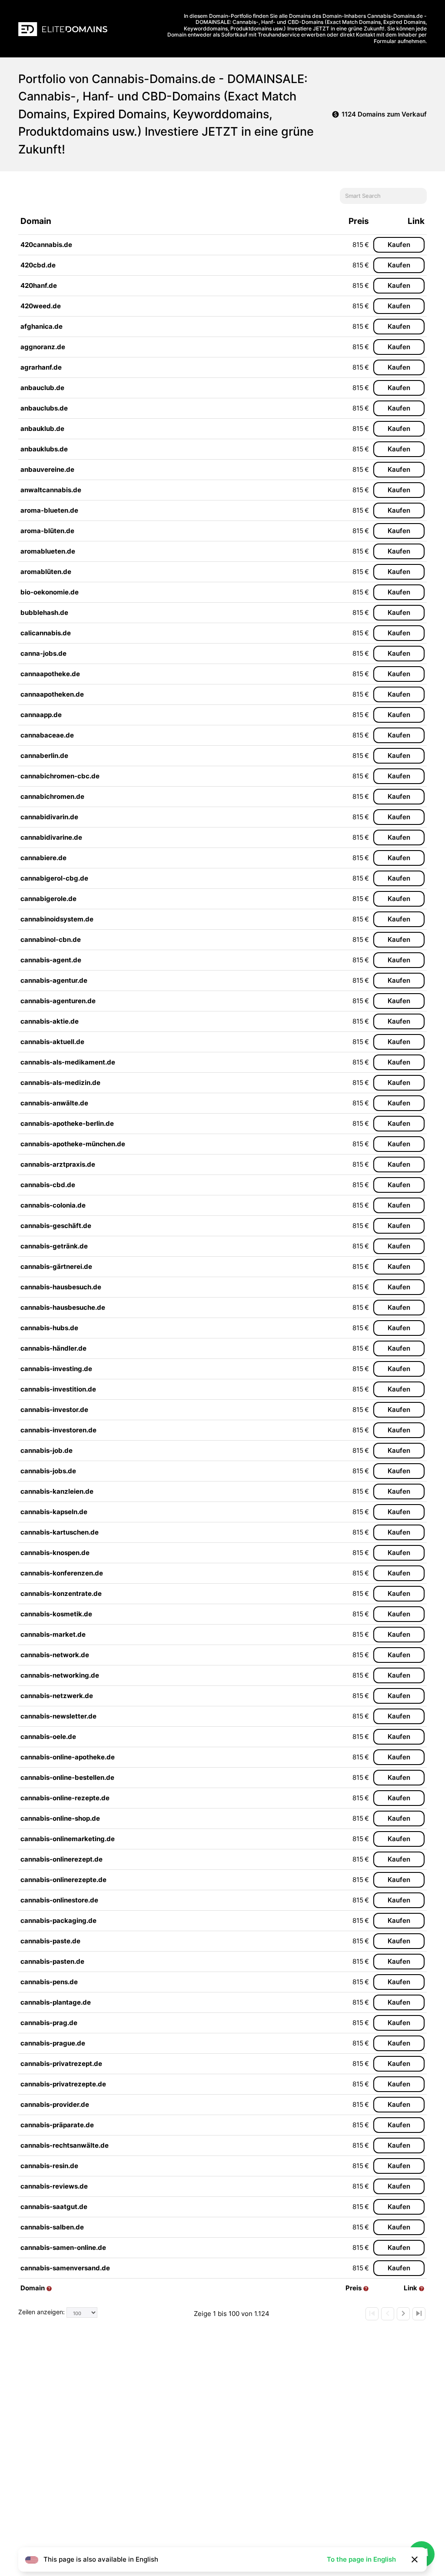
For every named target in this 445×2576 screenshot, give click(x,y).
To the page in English (361, 2559)
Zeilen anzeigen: (42, 2312)
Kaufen (399, 245)
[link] (372, 2314)
